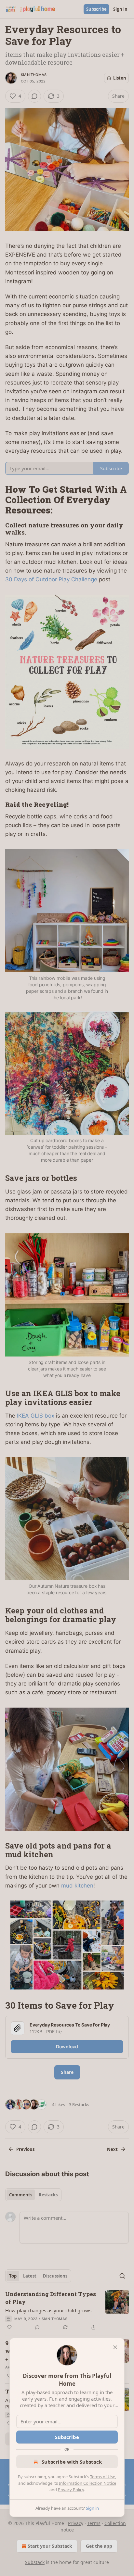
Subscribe (67, 2437)
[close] (115, 2347)
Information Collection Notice (87, 2483)
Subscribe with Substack (72, 2462)
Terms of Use (103, 2477)
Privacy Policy (71, 2490)
